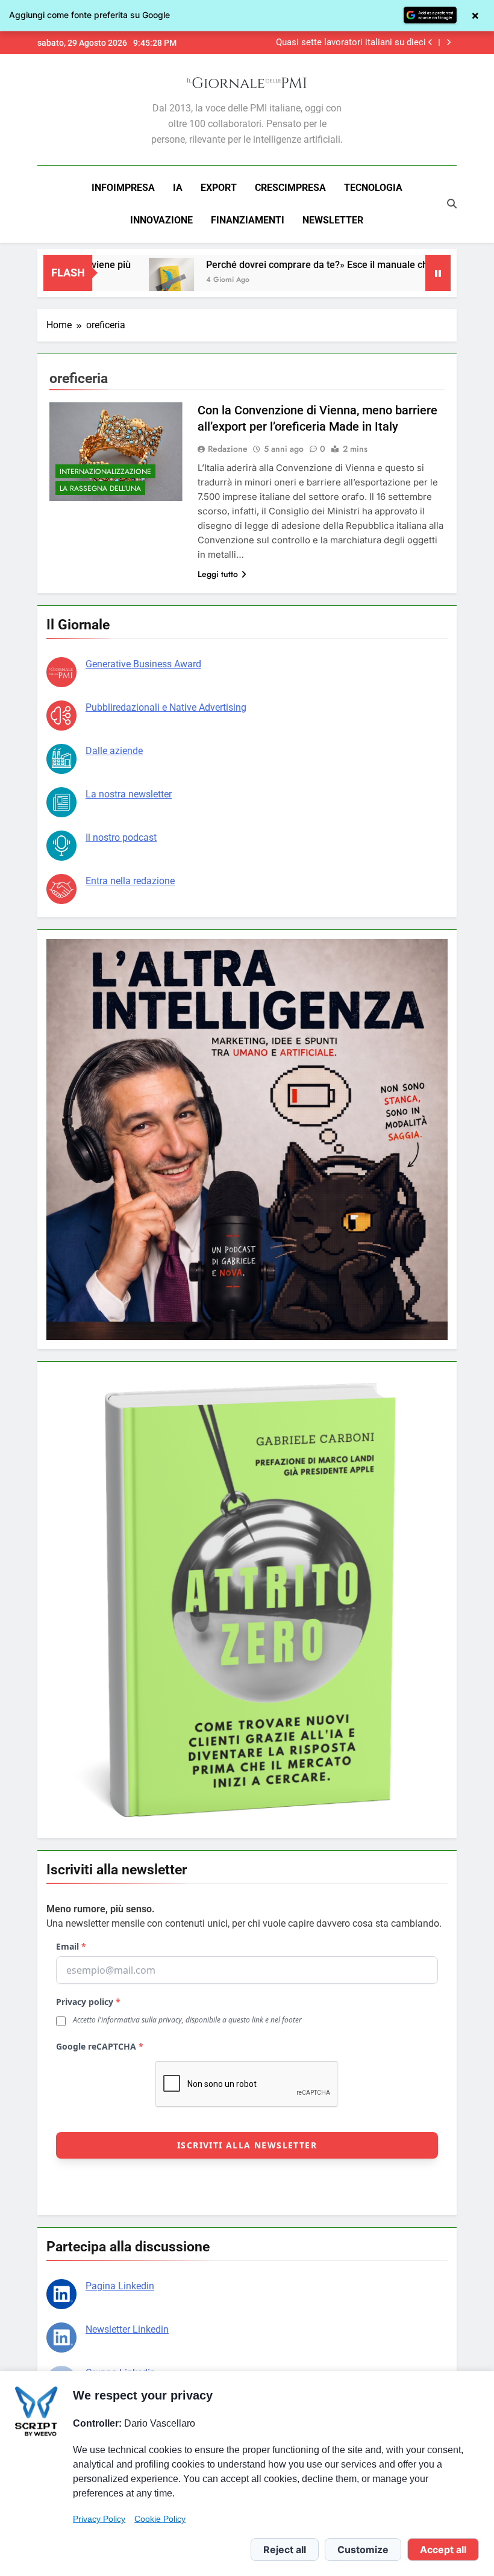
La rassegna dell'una (100, 488)
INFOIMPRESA (123, 188)
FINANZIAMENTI (248, 220)
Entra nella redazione (130, 881)
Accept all (443, 2549)
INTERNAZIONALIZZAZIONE (105, 472)
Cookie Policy (160, 2519)
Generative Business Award (143, 664)
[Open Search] (452, 204)
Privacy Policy (99, 2519)
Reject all (285, 2549)
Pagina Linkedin (120, 2286)
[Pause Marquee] (438, 273)
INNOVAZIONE (161, 220)
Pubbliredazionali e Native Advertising (166, 707)
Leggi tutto (218, 574)
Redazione (228, 449)
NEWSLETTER (333, 220)
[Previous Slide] (430, 42)
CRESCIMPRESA (290, 188)
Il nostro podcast (121, 837)
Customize (363, 2549)
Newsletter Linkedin (127, 2329)
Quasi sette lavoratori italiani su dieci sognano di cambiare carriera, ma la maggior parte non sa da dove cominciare (342, 43)
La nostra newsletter (129, 794)
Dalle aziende (114, 751)
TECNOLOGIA (373, 188)
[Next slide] (449, 42)
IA (178, 188)
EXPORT (219, 188)
